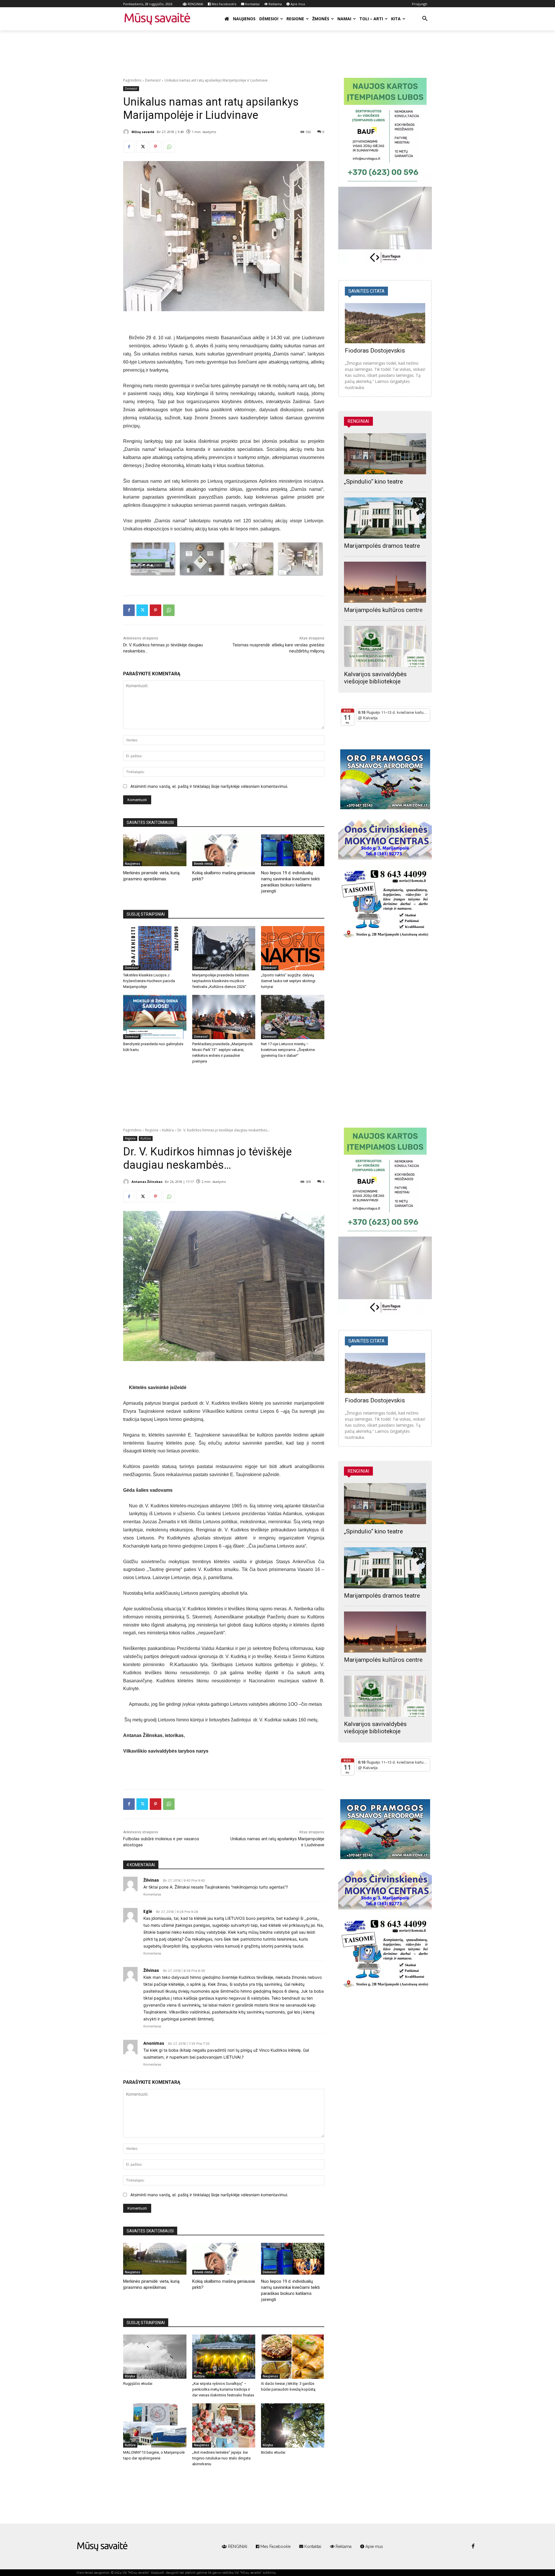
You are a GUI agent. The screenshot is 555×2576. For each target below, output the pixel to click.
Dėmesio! (153, 80)
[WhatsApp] (169, 147)
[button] (425, 19)
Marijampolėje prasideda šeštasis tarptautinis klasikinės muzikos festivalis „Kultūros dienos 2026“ (221, 981)
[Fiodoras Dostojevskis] (385, 323)
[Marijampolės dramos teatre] (385, 518)
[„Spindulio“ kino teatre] (385, 454)
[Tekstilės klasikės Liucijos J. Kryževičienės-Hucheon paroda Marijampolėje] (155, 948)
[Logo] (102, 2547)
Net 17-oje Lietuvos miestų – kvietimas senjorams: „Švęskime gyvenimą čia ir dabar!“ (288, 1050)
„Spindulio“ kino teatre (373, 482)
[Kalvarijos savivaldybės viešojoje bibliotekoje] (385, 646)
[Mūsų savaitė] (127, 132)
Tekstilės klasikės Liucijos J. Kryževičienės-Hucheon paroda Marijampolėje (149, 981)
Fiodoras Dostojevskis (375, 351)
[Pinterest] (156, 147)
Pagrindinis (132, 80)
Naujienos (133, 864)
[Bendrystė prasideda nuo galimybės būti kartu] (155, 1017)
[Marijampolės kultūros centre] (385, 582)
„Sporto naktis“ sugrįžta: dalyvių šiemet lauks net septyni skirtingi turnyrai (288, 981)
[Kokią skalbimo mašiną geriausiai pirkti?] (224, 850)
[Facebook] (129, 147)
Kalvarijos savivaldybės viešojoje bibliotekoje (375, 678)
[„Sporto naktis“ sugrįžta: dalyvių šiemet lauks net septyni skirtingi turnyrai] (293, 948)
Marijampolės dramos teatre (382, 546)
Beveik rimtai (203, 864)
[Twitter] (142, 147)
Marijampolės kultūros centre (383, 610)
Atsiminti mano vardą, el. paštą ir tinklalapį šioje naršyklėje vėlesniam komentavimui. (209, 786)
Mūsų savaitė (143, 132)
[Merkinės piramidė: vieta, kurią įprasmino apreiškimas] (155, 850)
